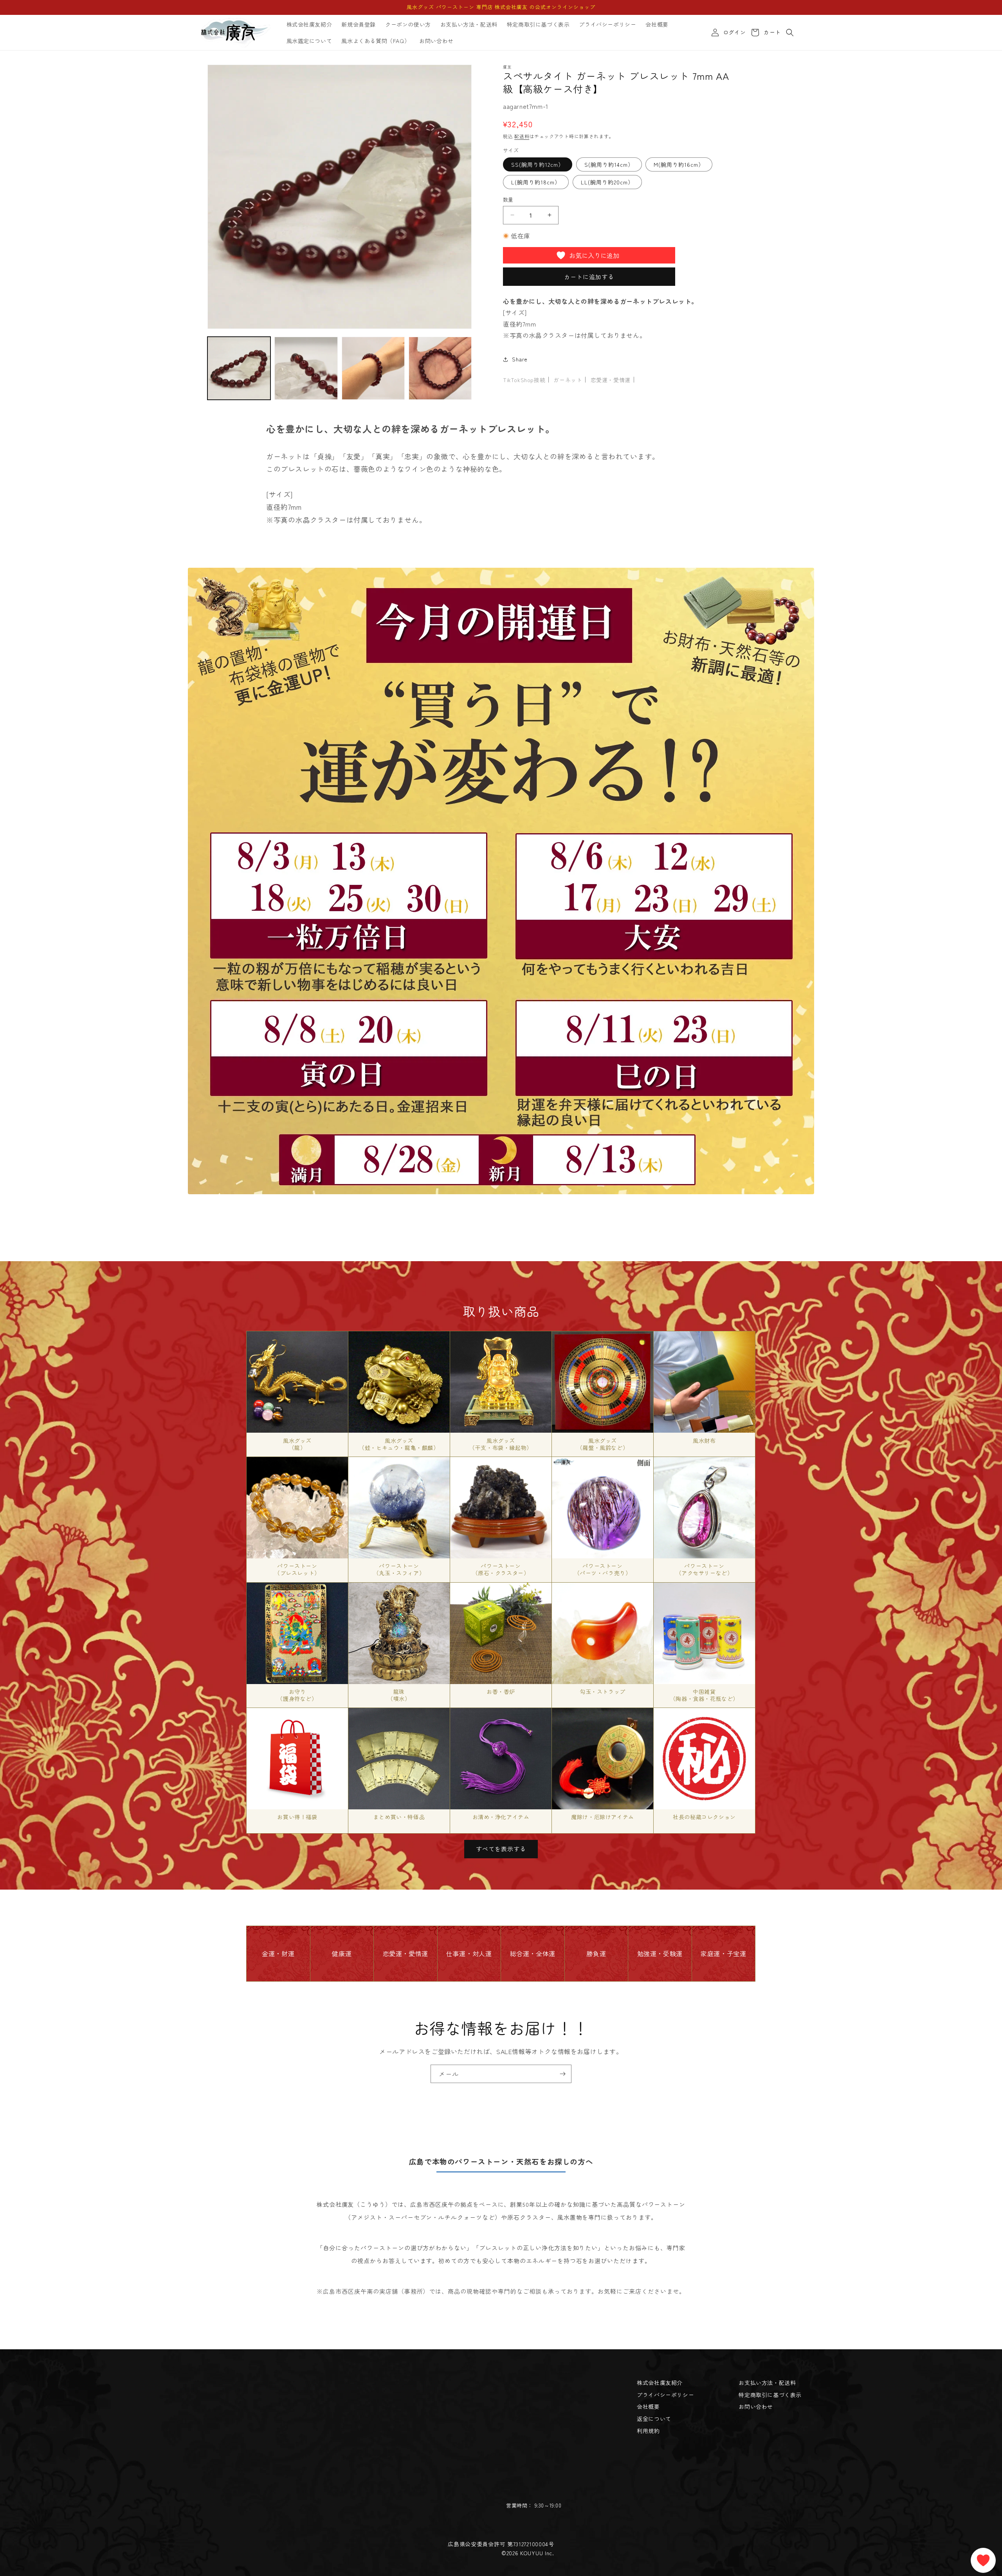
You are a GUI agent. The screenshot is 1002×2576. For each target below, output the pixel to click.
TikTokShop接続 (524, 380)
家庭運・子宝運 (723, 1953)
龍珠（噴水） (399, 1695)
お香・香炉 (501, 1691)
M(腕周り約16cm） (679, 164)
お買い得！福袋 (297, 1817)
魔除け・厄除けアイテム (603, 1817)
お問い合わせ (756, 2406)
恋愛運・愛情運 (611, 380)
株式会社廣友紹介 (660, 2383)
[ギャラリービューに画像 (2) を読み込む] (306, 368)
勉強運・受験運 (660, 1953)
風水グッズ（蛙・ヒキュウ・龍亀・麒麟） (399, 1444)
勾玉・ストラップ (603, 1691)
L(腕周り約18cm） (536, 182)
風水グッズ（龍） (297, 1444)
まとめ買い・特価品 (399, 1817)
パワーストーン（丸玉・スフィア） (399, 1569)
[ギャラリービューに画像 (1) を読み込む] (239, 368)
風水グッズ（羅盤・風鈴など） (603, 1444)
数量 (508, 199)
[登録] (562, 2074)
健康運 (342, 1953)
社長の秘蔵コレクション (704, 1817)
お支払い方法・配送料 (767, 2383)
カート (771, 32)
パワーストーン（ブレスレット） (297, 1569)
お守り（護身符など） (297, 1695)
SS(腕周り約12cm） (538, 164)
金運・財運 (278, 1953)
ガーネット (568, 380)
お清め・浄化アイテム (501, 1817)
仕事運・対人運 (469, 1953)
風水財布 (704, 1441)
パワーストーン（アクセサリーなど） (705, 1569)
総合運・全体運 (533, 1953)
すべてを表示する (501, 1849)
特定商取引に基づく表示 (770, 2395)
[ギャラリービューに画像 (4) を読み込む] (440, 368)
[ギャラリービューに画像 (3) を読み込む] (373, 368)
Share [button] (520, 359)
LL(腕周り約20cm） (607, 182)
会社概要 (648, 2406)
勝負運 (596, 1953)
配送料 (522, 136)
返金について (654, 2419)
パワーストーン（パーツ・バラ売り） (603, 1569)
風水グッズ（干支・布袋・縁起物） (501, 1444)
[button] (790, 32)
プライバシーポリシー (665, 2395)
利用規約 (648, 2431)
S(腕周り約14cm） (609, 164)
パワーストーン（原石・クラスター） (501, 1569)
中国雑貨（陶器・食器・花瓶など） (704, 1695)
